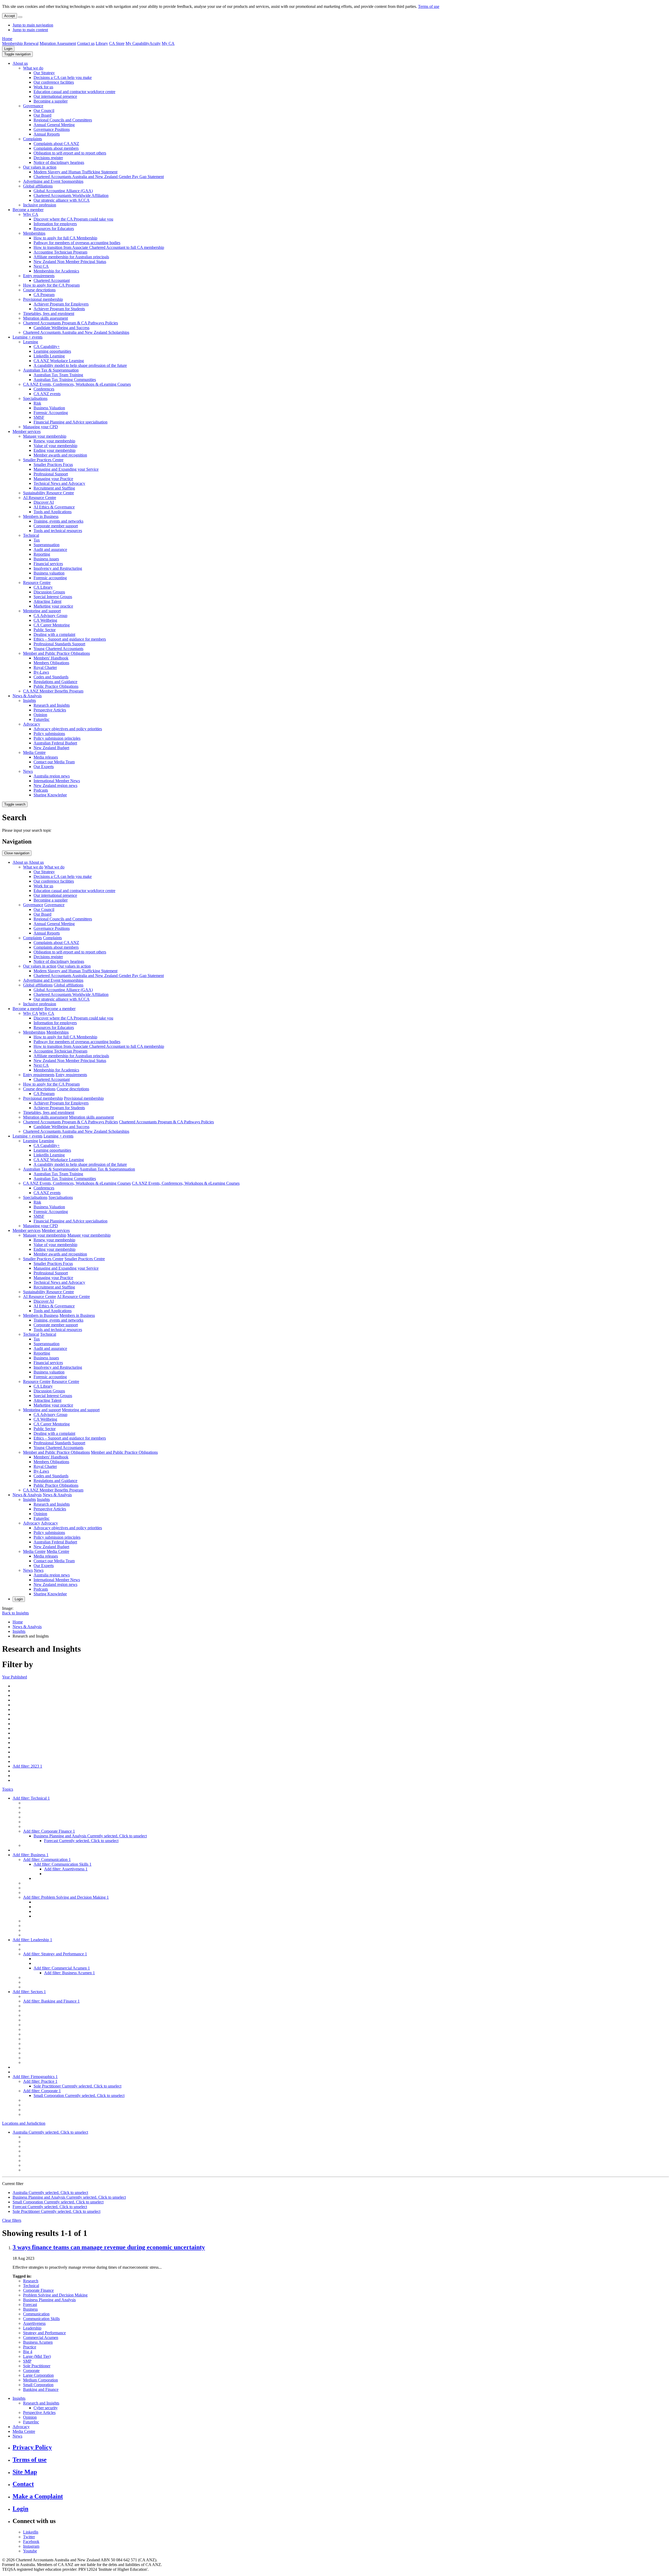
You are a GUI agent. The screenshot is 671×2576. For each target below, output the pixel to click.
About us (20, 63)
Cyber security (46, 2408)
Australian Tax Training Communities (65, 380)
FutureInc (42, 719)
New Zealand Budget (51, 748)
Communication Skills (41, 2319)
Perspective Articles (50, 710)
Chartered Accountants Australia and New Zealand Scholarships (76, 332)
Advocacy (32, 724)
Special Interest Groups (53, 597)
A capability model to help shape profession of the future (80, 365)
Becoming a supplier (51, 101)
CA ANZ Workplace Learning (59, 361)
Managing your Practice (53, 479)
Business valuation (49, 573)
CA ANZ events (47, 394)
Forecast (30, 2304)
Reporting (42, 554)
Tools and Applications (53, 512)
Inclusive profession (40, 205)
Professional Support (51, 474)
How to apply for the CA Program (51, 285)
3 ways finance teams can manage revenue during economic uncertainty (109, 2247)
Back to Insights (15, 1613)
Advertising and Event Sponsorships (53, 181)
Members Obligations (51, 663)
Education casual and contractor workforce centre (74, 92)
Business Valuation (49, 408)
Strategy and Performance (44, 2333)
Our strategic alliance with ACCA (62, 200)
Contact (23, 2484)
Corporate (31, 2371)
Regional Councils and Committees (63, 120)
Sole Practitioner (37, 2366)
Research (31, 2281)
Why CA (31, 214)
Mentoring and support (42, 611)
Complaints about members (56, 148)
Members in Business (41, 516)
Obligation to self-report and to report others (70, 153)
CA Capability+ (47, 347)
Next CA (41, 266)
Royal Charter (45, 667)
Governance (33, 106)
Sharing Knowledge (50, 795)
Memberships (34, 233)
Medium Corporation (40, 2380)
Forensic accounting (50, 578)
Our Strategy (44, 73)
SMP (27, 2361)
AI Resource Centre (40, 498)
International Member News (57, 781)
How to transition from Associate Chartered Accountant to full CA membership (99, 247)
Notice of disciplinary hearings (59, 162)
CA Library (43, 587)
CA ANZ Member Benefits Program (53, 691)
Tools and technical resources (58, 531)
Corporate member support (56, 526)
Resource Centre (37, 583)
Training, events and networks (58, 521)
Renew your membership (54, 441)
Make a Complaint (38, 2496)
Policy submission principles (57, 738)
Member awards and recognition (60, 455)
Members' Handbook (51, 658)
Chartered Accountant (52, 280)
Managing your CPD (40, 427)
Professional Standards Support (59, 644)
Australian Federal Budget (55, 743)
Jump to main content (30, 30)
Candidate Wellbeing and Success (61, 328)
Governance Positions (52, 129)
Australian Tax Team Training (58, 375)
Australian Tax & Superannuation (51, 370)
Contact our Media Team (54, 762)
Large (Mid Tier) (37, 2356)
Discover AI (44, 502)
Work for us (43, 87)
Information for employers (55, 224)
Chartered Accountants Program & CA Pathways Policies (71, 323)
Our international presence (55, 96)
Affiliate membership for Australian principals (71, 257)
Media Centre (34, 752)
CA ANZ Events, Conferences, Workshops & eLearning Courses (77, 384)
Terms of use (429, 6)
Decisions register (48, 158)
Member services (27, 431)
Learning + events (28, 337)
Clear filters (12, 2220)
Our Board (42, 115)
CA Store (117, 43)
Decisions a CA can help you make (63, 77)
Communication (36, 2314)
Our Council (44, 111)
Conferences (44, 389)
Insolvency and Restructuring (58, 568)
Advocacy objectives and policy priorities (68, 729)
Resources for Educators (54, 229)
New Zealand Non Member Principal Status (70, 262)
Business (30, 2309)
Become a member (28, 210)
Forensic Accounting (51, 413)
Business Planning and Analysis (49, 2300)
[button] (17, 54)
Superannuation (47, 545)
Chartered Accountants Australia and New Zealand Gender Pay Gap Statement (99, 177)
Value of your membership (55, 446)
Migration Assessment (58, 43)
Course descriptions (39, 290)
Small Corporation (38, 2385)
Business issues (46, 559)
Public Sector (45, 630)
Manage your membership (45, 436)
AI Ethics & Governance (54, 507)
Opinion (40, 715)
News (28, 771)
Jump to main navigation (33, 25)
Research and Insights (52, 705)
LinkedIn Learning (49, 356)
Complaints (33, 139)
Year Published (15, 1677)
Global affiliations (38, 186)
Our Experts (44, 767)
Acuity (155, 43)
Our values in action (40, 167)
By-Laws (41, 672)
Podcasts (41, 790)
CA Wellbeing (45, 620)
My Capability (137, 43)
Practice (30, 2347)
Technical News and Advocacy (59, 483)
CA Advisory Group (50, 616)
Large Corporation (38, 2375)
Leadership (32, 2328)
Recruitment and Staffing (54, 488)
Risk (37, 403)
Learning (31, 342)
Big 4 (28, 2352)
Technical (31, 535)
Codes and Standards (51, 677)
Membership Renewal (20, 43)
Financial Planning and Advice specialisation (71, 422)
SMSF (39, 417)
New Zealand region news (55, 785)
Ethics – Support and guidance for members (70, 639)
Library (102, 43)
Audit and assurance (50, 549)
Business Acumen (38, 2342)
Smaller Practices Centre (43, 460)
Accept (10, 16)
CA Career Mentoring (52, 625)
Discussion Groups (49, 592)
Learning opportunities (52, 351)
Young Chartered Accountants (58, 649)
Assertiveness (34, 2323)
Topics (8, 1789)
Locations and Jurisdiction (24, 2123)
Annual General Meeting (54, 125)
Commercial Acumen (41, 2338)
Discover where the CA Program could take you (73, 219)
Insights (29, 701)
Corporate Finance (38, 2290)
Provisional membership (43, 299)
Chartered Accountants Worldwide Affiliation (71, 195)
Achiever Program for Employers (61, 304)
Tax (37, 540)
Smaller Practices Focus (53, 465)
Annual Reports (47, 134)
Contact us (86, 43)
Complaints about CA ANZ (56, 144)
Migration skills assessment (45, 318)
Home (7, 39)
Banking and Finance (41, 2389)
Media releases (46, 757)
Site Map (25, 2472)
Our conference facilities (54, 82)
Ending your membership (55, 450)
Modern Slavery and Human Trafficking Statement (75, 172)
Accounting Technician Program (60, 252)
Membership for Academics (56, 271)
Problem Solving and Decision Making (55, 2295)
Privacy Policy (32, 2447)
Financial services (48, 564)
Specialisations (35, 398)
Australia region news (52, 776)
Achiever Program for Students (59, 309)
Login (8, 49)
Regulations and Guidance (55, 682)
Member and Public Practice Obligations (56, 653)
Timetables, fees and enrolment (49, 313)
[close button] (20, 17)
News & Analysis (27, 696)
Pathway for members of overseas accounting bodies (77, 243)
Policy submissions (49, 734)
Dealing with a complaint (54, 634)
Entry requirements (39, 276)
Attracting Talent (47, 601)
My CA (168, 43)
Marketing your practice (53, 606)
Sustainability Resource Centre (48, 493)
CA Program (44, 295)
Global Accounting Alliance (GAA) (63, 191)
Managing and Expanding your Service (66, 469)
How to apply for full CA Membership (65, 238)
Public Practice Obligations (56, 686)
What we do (33, 68)
